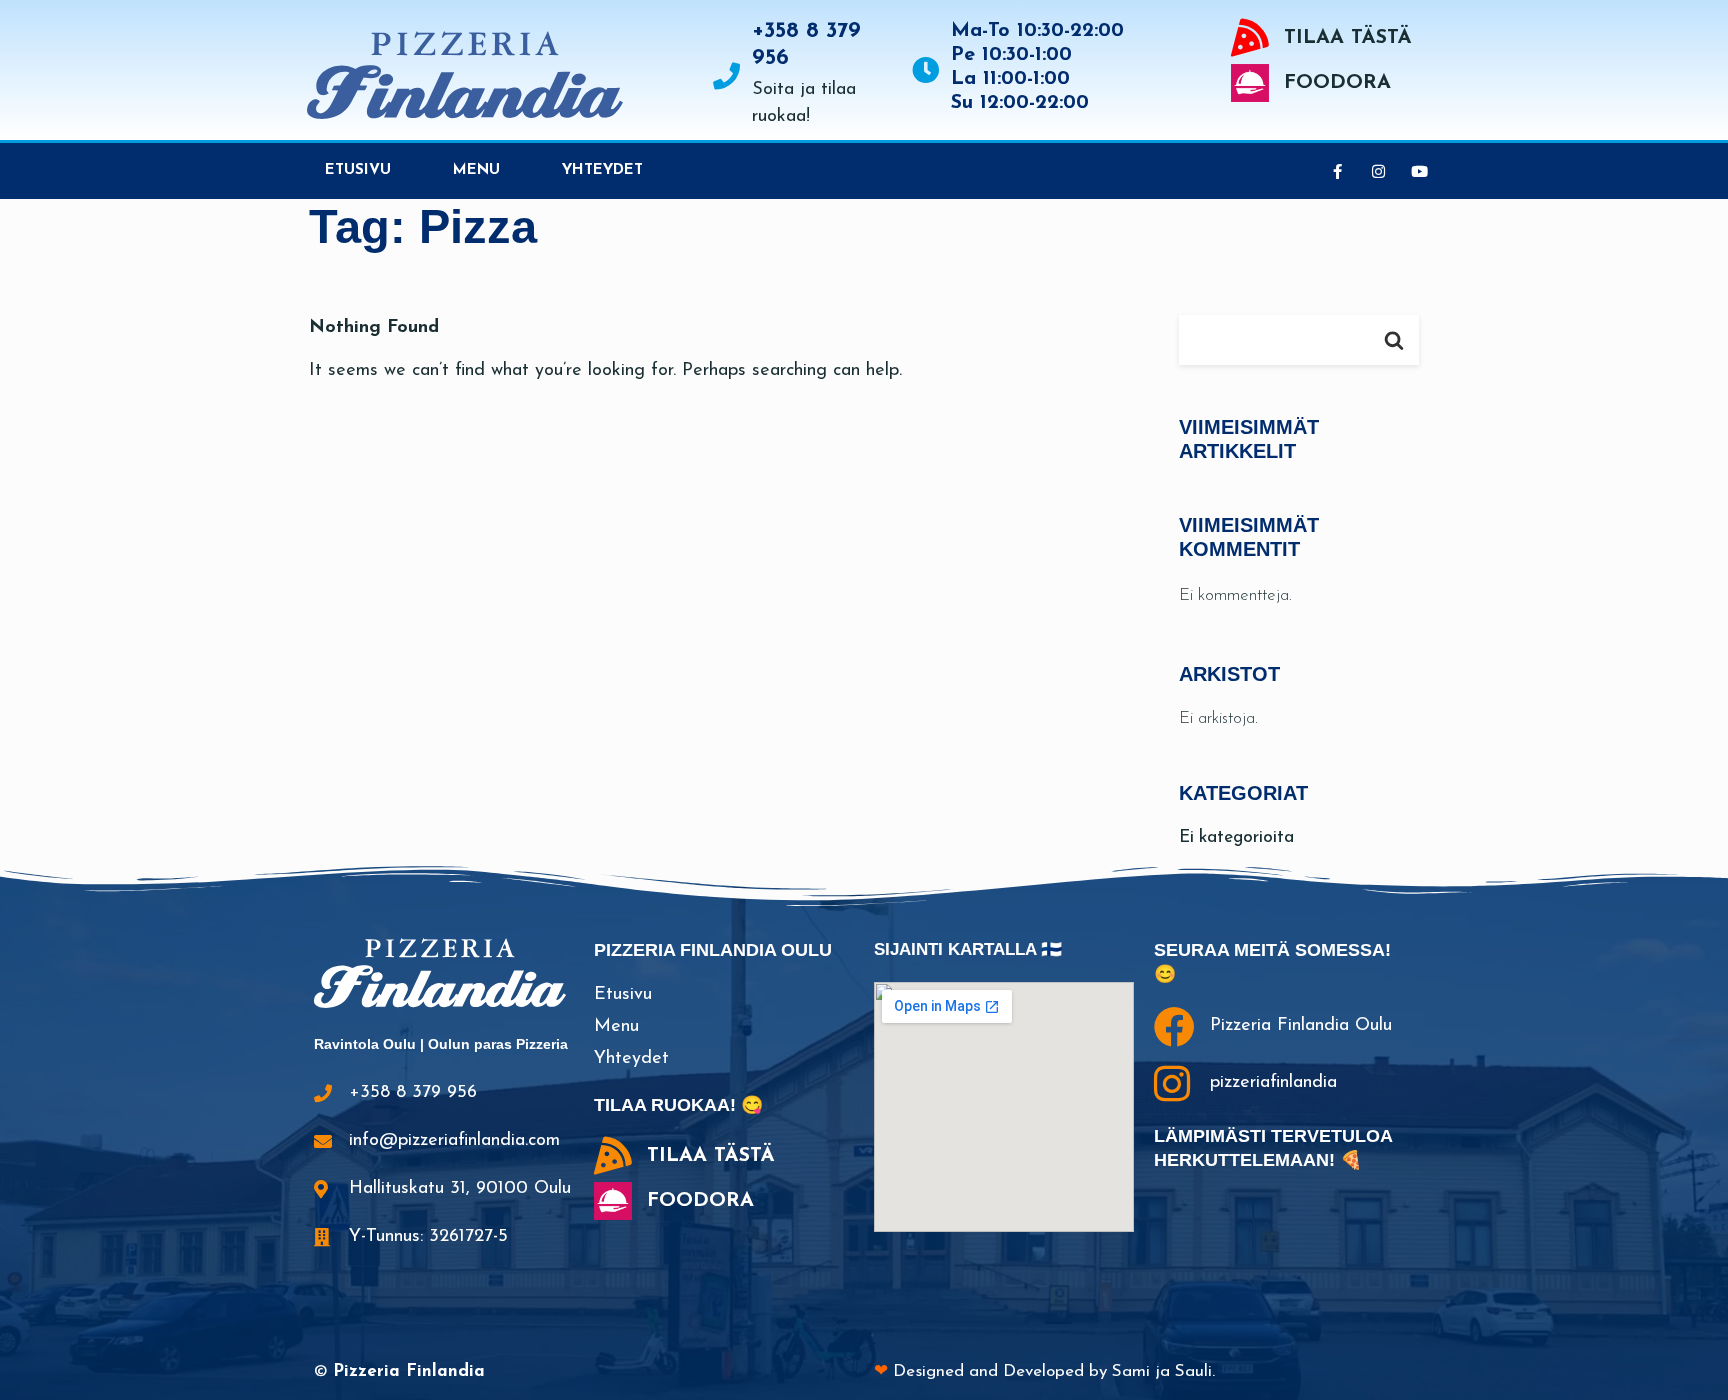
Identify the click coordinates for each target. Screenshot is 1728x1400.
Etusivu (358, 170)
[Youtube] (1419, 171)
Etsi (1394, 340)
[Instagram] (1378, 171)
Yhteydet (602, 170)
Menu (476, 170)
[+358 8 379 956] (726, 75)
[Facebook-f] (1337, 171)
